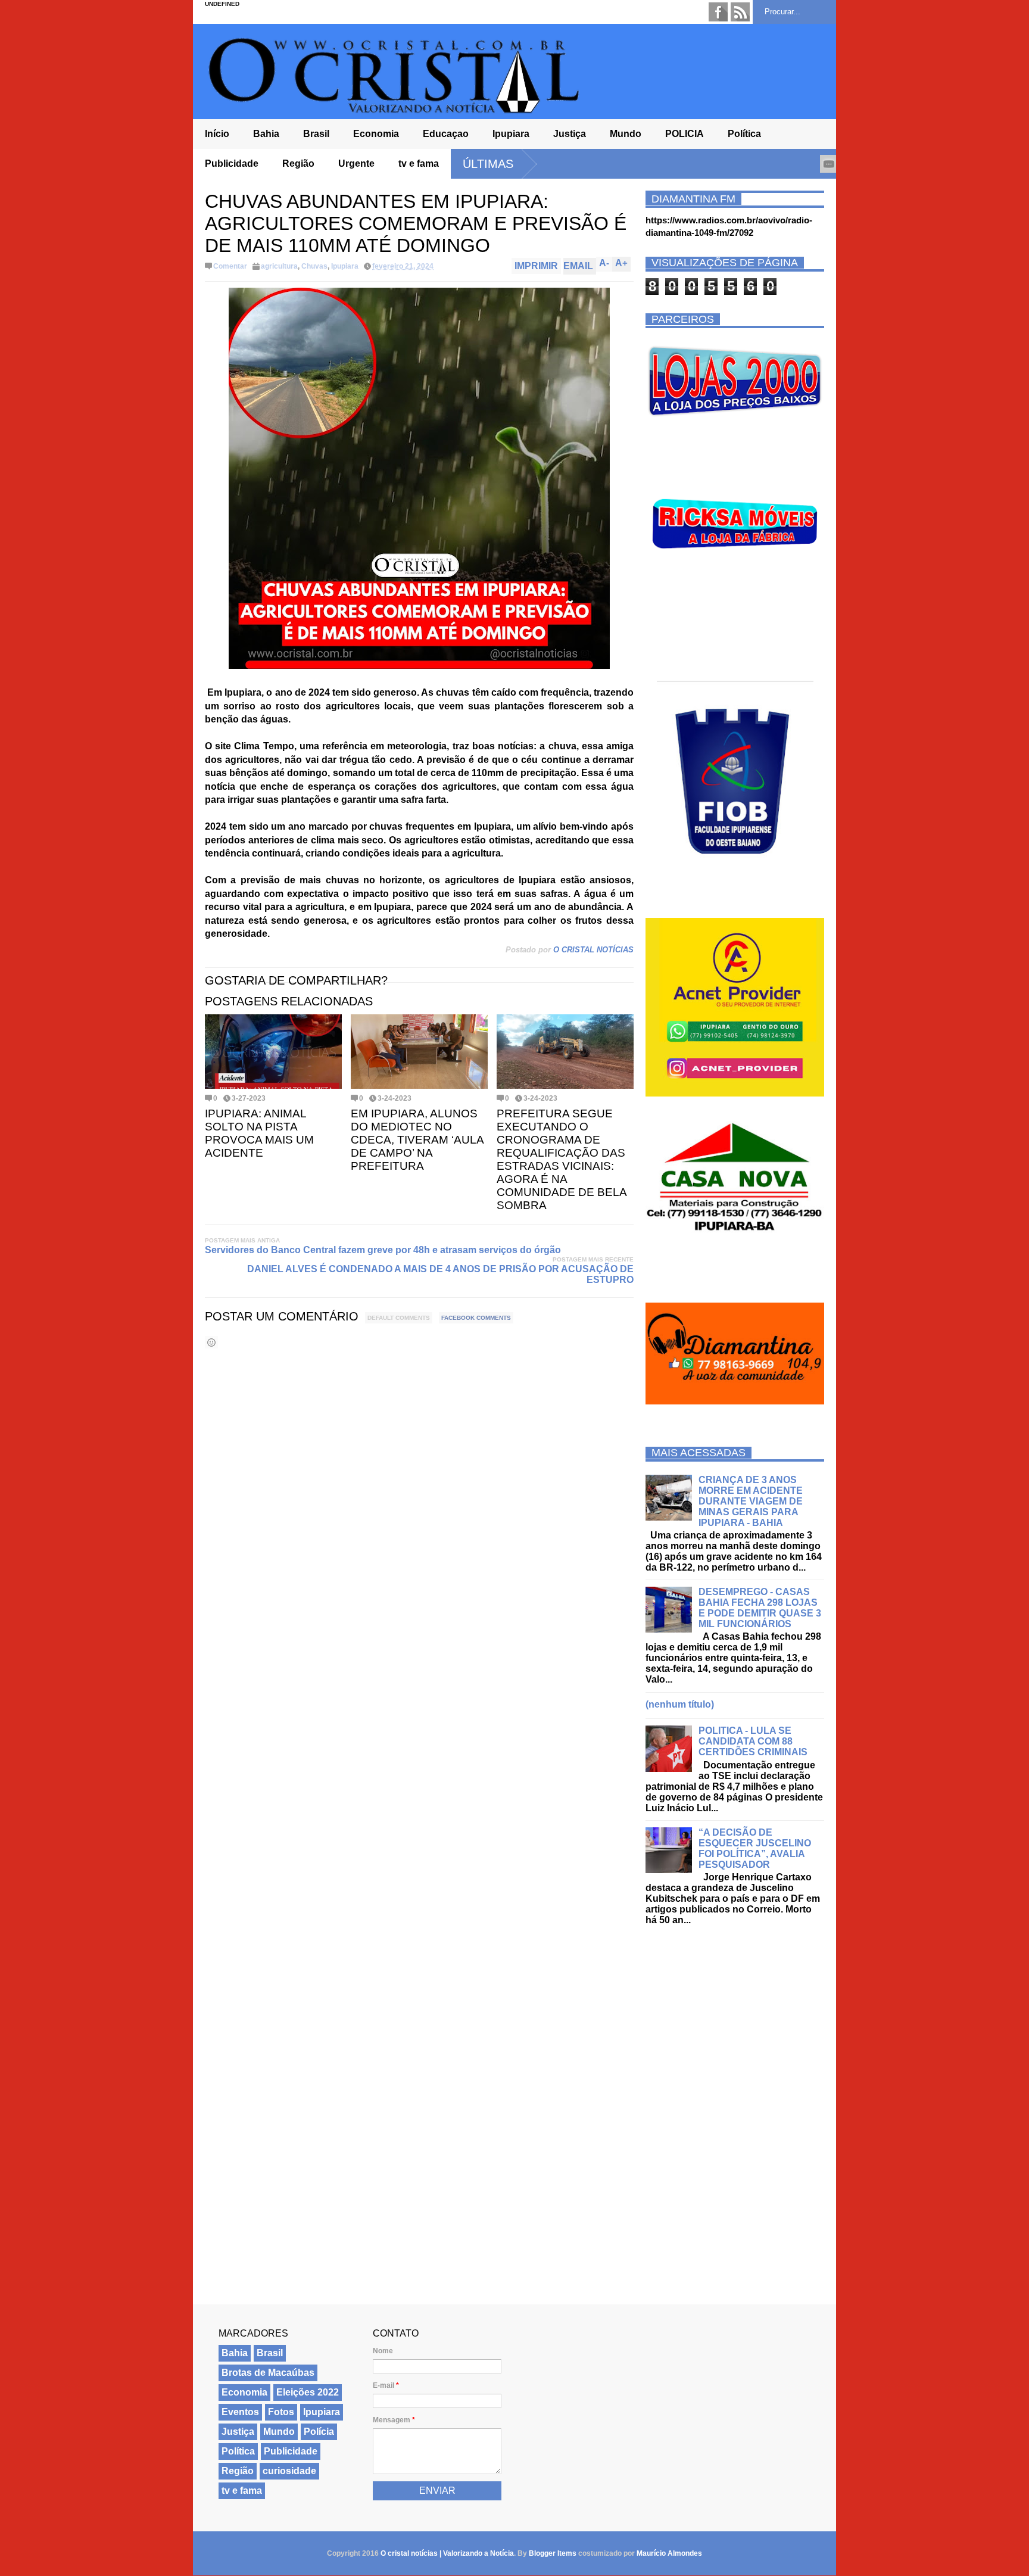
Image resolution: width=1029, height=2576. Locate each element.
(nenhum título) (680, 1704)
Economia (376, 134)
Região (298, 163)
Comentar (230, 266)
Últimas (488, 164)
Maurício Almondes (669, 2553)
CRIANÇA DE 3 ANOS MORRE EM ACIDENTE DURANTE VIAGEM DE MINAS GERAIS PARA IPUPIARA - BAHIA (751, 1501)
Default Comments (399, 1318)
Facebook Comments (476, 1318)
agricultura (279, 266)
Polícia (319, 2432)
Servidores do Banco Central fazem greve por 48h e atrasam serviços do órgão (383, 1250)
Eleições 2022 (308, 2392)
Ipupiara (511, 134)
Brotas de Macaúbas (268, 2373)
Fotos (281, 2412)
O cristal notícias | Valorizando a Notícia (447, 2553)
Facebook (718, 12)
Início (217, 134)
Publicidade (232, 163)
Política (744, 134)
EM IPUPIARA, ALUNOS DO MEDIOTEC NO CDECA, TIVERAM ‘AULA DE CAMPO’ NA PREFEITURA (417, 1140)
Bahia (266, 134)
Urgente (356, 163)
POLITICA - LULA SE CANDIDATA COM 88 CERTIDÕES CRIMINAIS (753, 1741)
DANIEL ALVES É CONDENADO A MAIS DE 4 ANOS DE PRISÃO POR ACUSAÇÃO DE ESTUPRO (440, 1274)
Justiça (570, 134)
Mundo (626, 134)
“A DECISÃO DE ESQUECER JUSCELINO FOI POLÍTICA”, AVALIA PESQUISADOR (755, 1848)
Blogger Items (553, 2553)
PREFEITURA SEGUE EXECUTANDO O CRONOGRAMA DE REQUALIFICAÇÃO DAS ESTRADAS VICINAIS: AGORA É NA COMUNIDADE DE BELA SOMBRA (562, 1159)
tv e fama (419, 163)
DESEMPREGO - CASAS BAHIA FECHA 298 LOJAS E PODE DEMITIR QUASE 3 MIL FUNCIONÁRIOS (760, 1608)
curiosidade (289, 2471)
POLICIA (685, 134)
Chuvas (314, 266)
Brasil (316, 134)
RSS (740, 12)
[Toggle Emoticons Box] (211, 1342)
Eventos (240, 2412)
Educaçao (446, 134)
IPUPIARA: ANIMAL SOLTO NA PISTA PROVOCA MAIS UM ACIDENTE (259, 1133)
